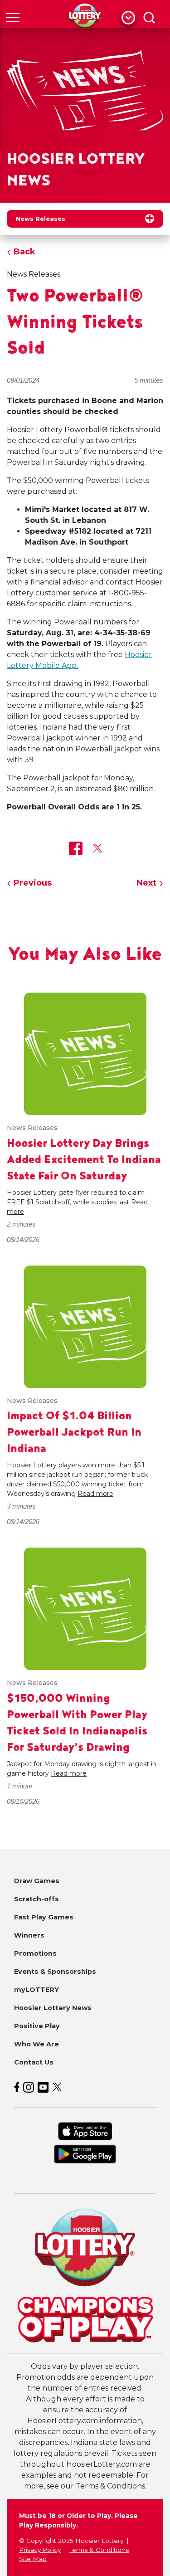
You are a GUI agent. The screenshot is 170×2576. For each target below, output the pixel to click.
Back (24, 252)
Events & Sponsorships (55, 1972)
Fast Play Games (44, 1917)
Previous (33, 883)
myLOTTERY (36, 1990)
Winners (29, 1935)
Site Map (33, 2559)
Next (146, 883)
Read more (95, 1494)
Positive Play (37, 2026)
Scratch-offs (36, 1899)
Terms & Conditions (99, 2550)
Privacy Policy (40, 2550)
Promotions (35, 1953)
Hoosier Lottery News (53, 2008)
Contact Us (34, 2062)
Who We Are (36, 2044)
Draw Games (37, 1881)
